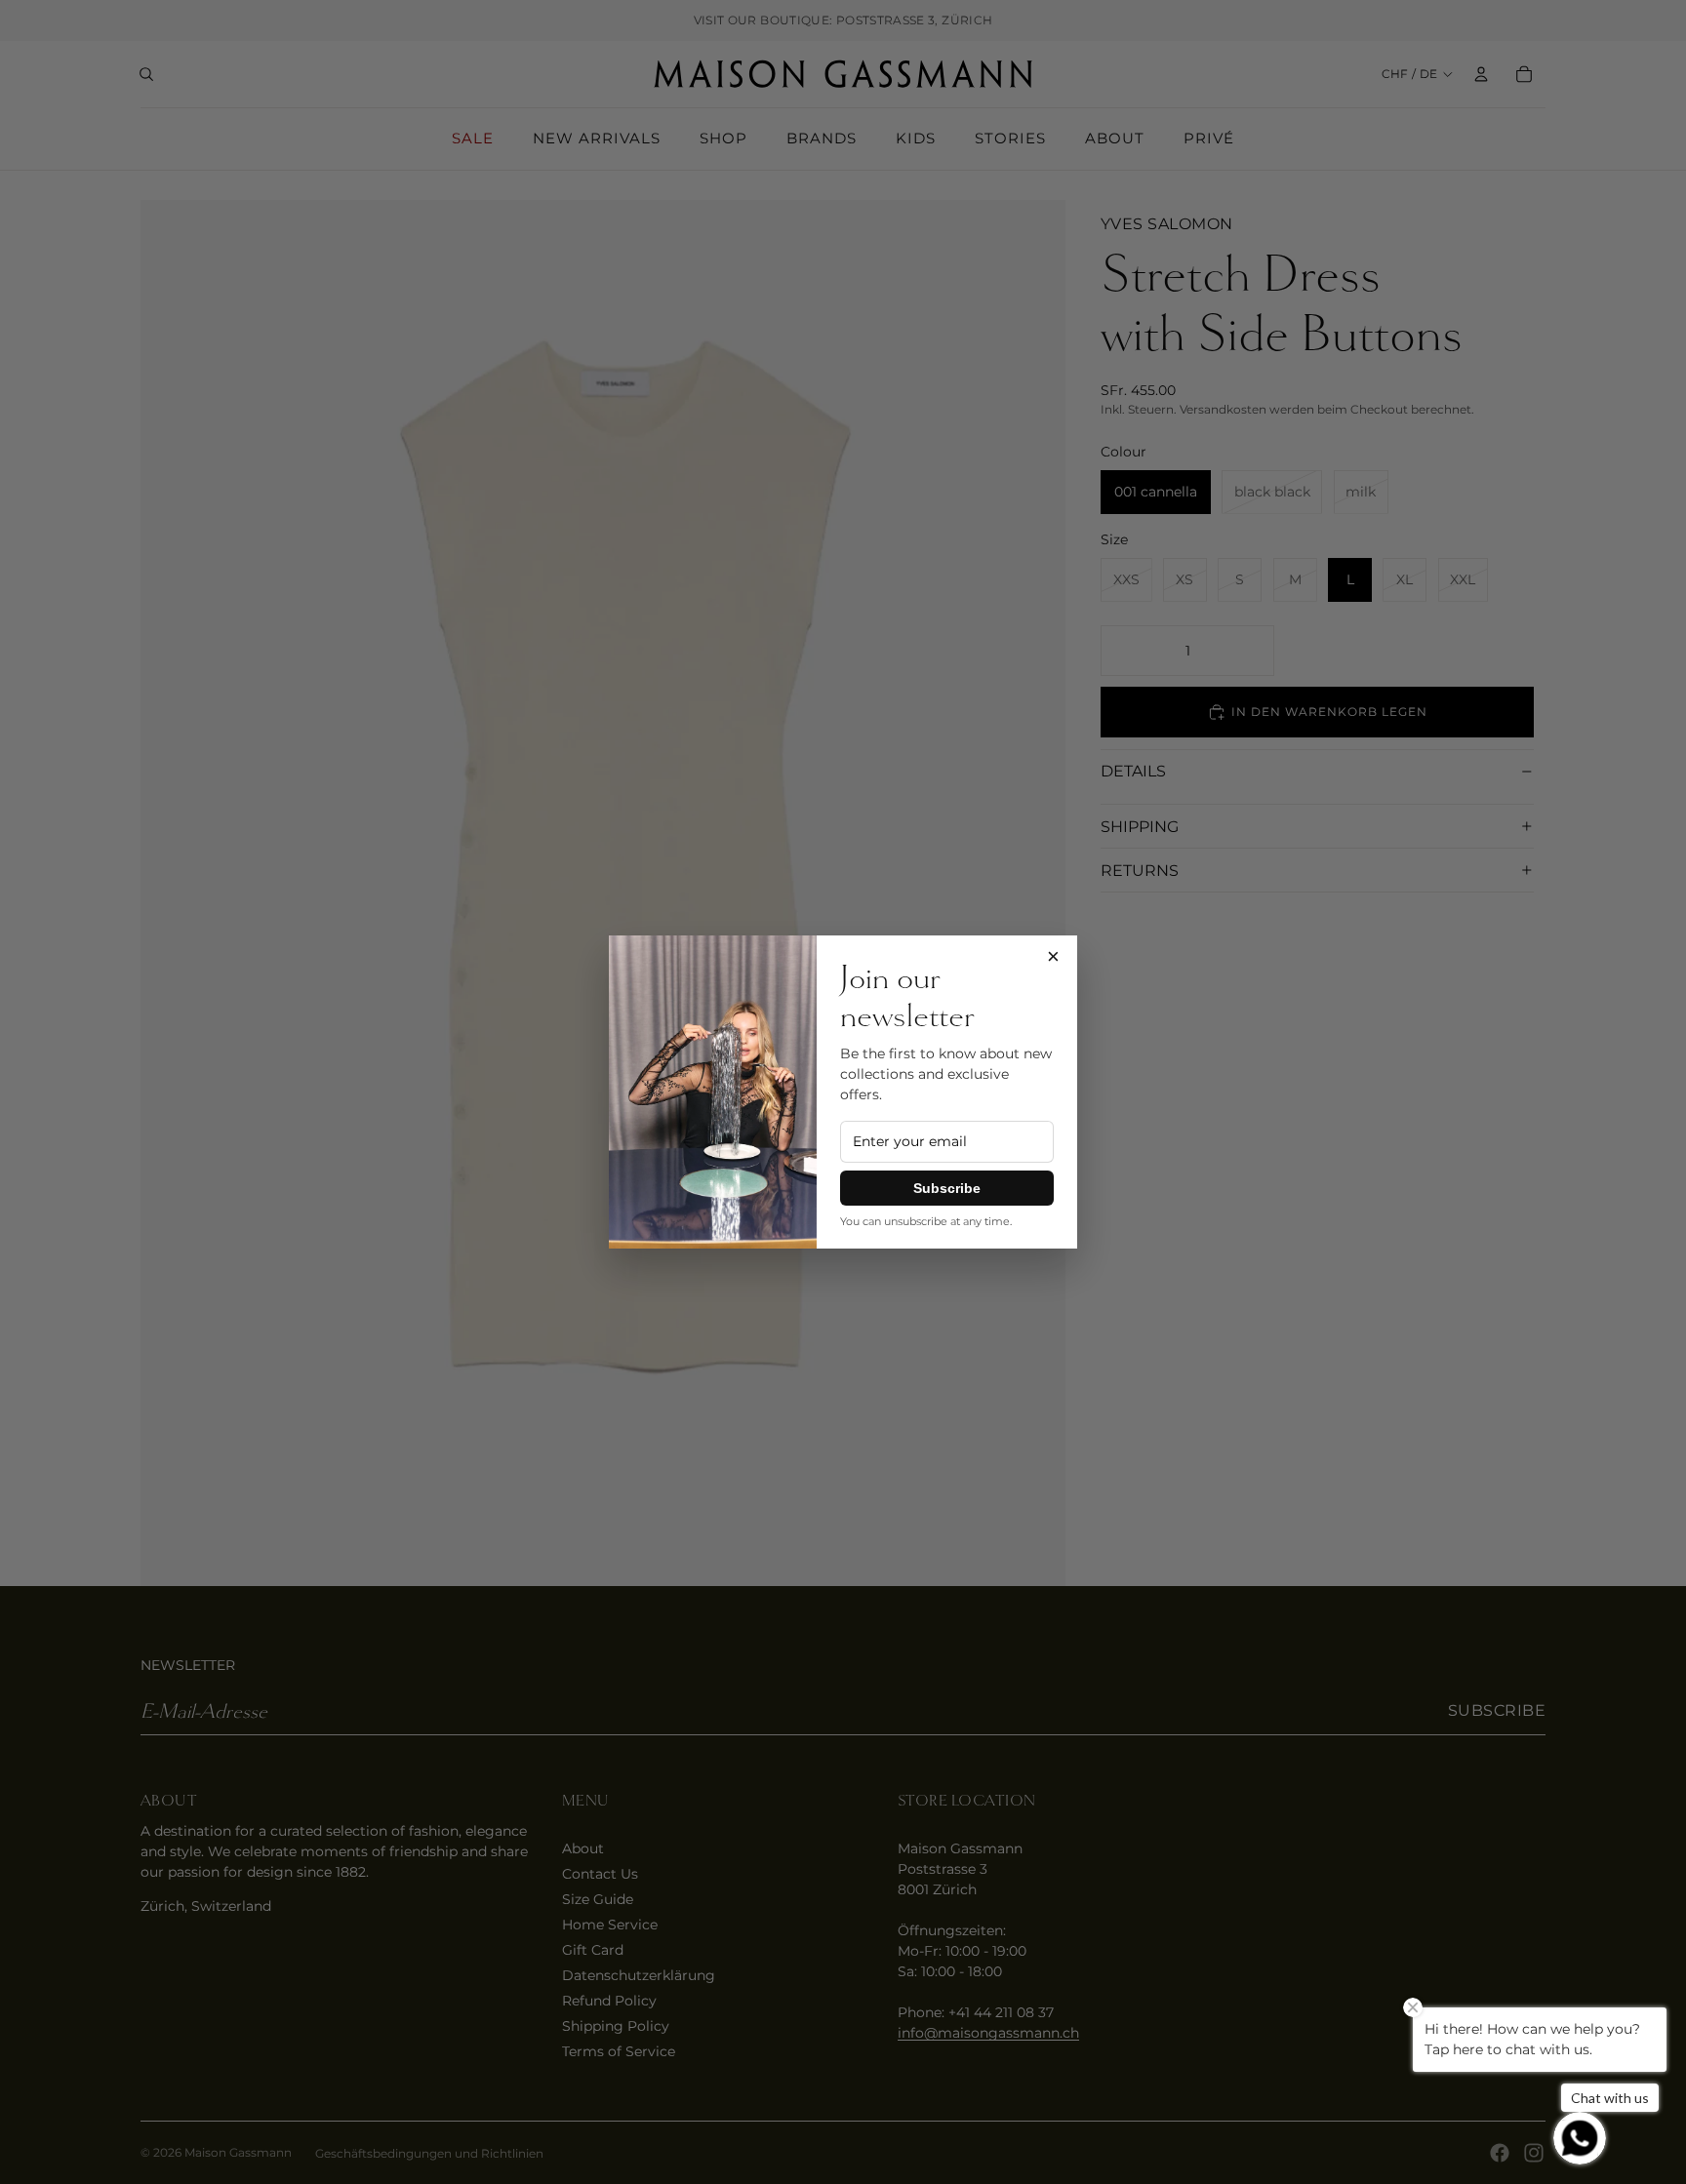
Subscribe (947, 1188)
